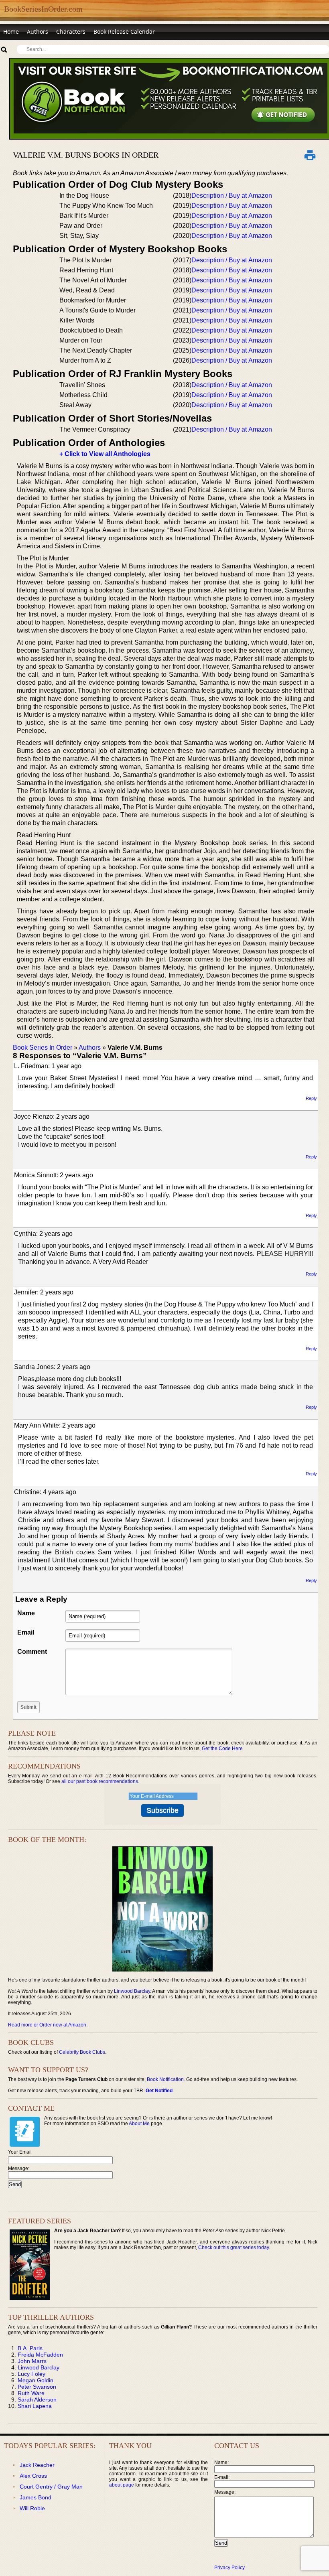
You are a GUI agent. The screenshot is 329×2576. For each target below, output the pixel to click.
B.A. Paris (30, 2348)
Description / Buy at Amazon (232, 196)
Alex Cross (33, 2476)
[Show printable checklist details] (310, 155)
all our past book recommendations (100, 1781)
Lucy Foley (31, 2374)
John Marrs (32, 2361)
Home (11, 31)
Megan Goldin (36, 2380)
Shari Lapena (35, 2406)
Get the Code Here (222, 1748)
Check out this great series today (234, 2247)
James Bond (36, 2497)
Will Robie (32, 2508)
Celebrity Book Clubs (82, 2052)
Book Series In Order (43, 1048)
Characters (71, 31)
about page (122, 2485)
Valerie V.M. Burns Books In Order (86, 155)
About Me (139, 2124)
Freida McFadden (40, 2355)
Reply (311, 1098)
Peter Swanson (37, 2387)
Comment (32, 1652)
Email (26, 1632)
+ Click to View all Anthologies (105, 454)
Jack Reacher (37, 2465)
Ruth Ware (31, 2393)
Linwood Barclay (132, 1991)
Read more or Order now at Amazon (47, 2025)
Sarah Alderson (37, 2400)
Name (26, 1613)
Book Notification (165, 2079)
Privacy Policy (229, 2568)
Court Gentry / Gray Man (51, 2487)
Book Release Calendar (124, 31)
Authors (38, 31)
